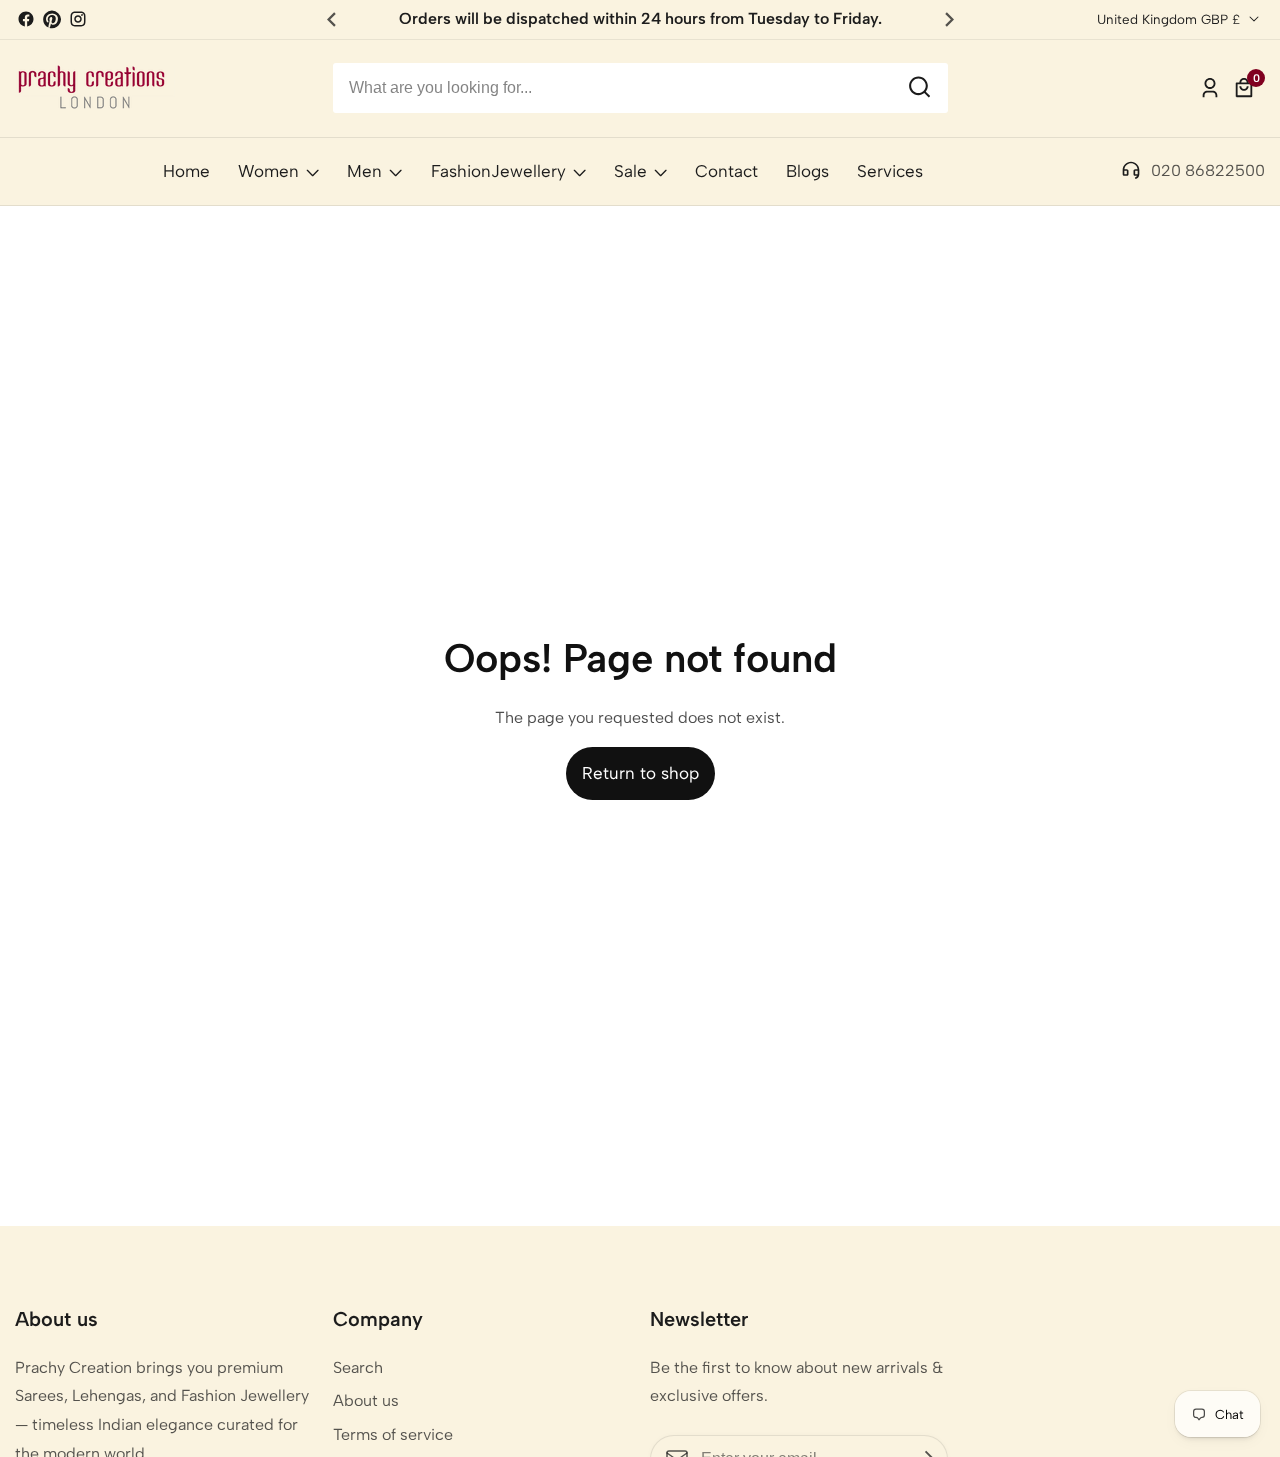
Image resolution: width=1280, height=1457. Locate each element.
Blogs (807, 171)
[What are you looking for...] (919, 88)
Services (890, 171)
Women (268, 171)
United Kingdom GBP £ (1170, 19)
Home (186, 171)
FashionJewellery (498, 171)
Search (358, 1367)
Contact (726, 171)
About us (366, 1400)
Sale (630, 171)
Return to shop (640, 773)
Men (364, 171)
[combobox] (640, 88)
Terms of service (393, 1434)
